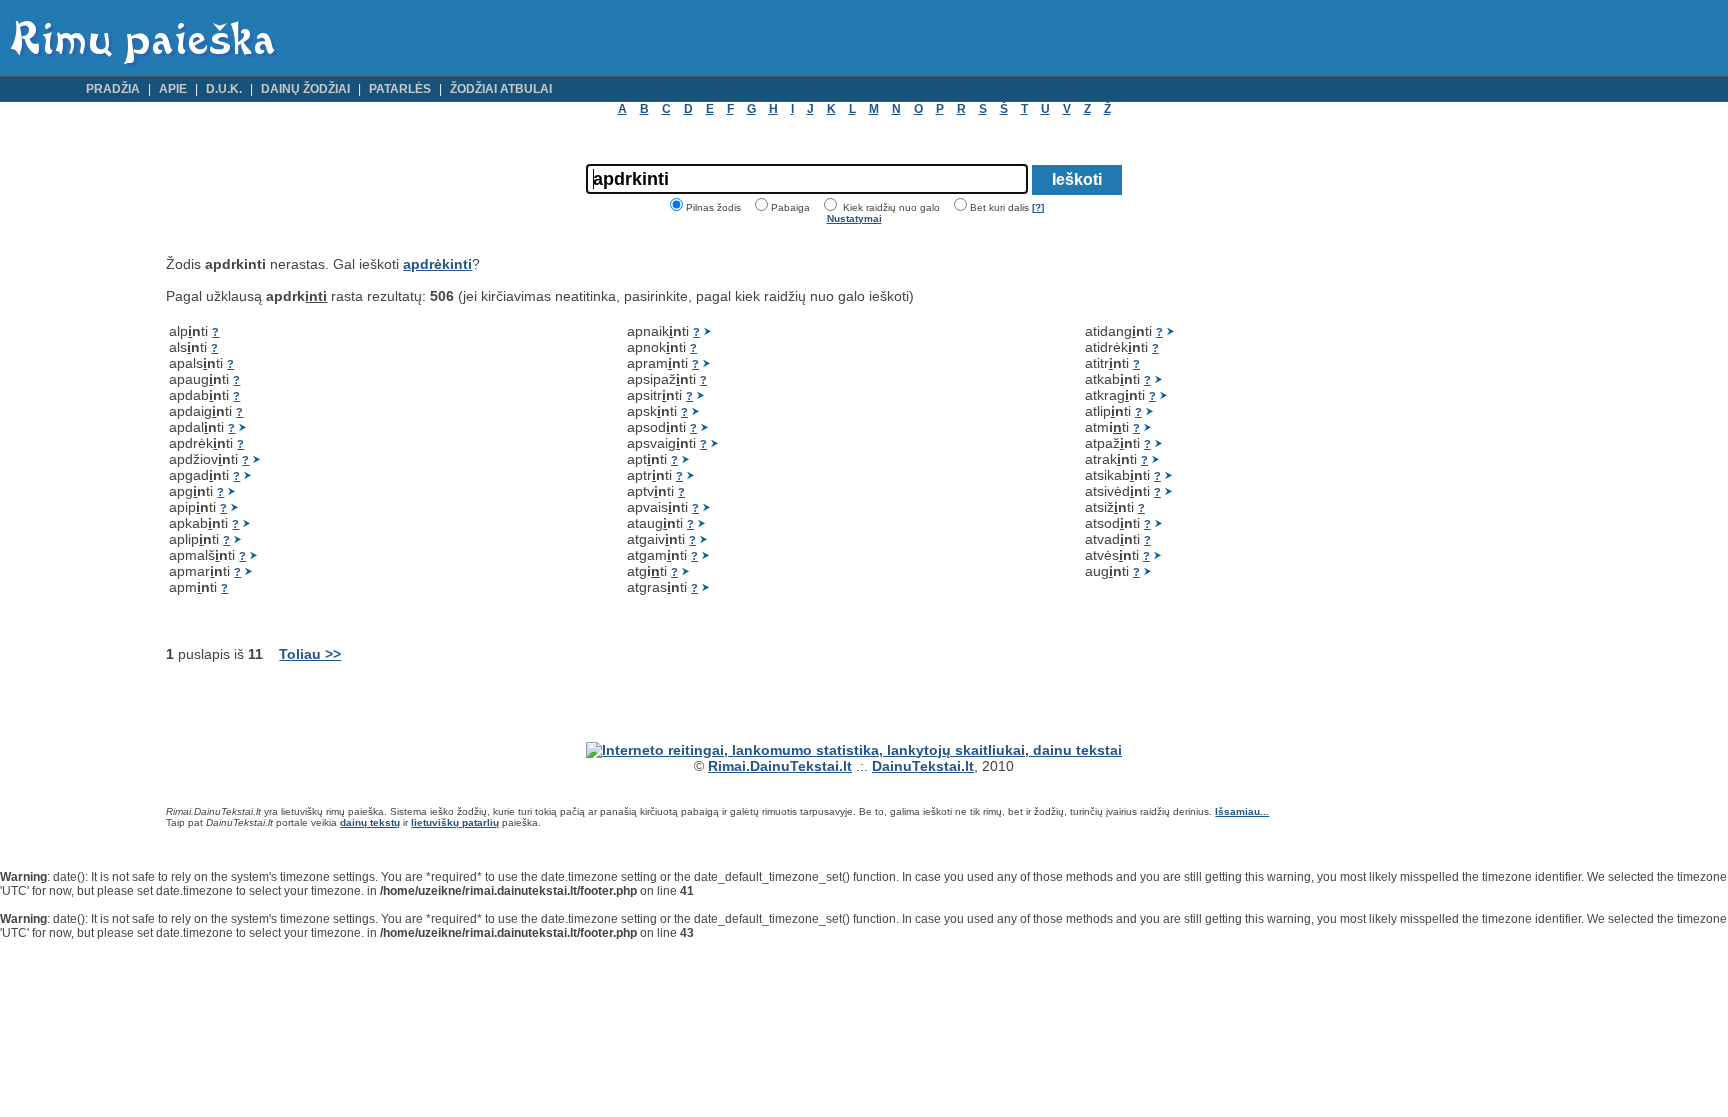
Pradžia (113, 89)
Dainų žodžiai (305, 89)
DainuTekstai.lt (923, 766)
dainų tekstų (370, 822)
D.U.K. (224, 89)
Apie (173, 89)
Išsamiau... (1242, 811)
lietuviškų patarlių (455, 822)
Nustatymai (854, 218)
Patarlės (400, 89)
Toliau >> (310, 654)
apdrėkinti (437, 264)
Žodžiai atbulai (501, 89)
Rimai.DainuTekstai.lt (780, 766)
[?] (1038, 207)
